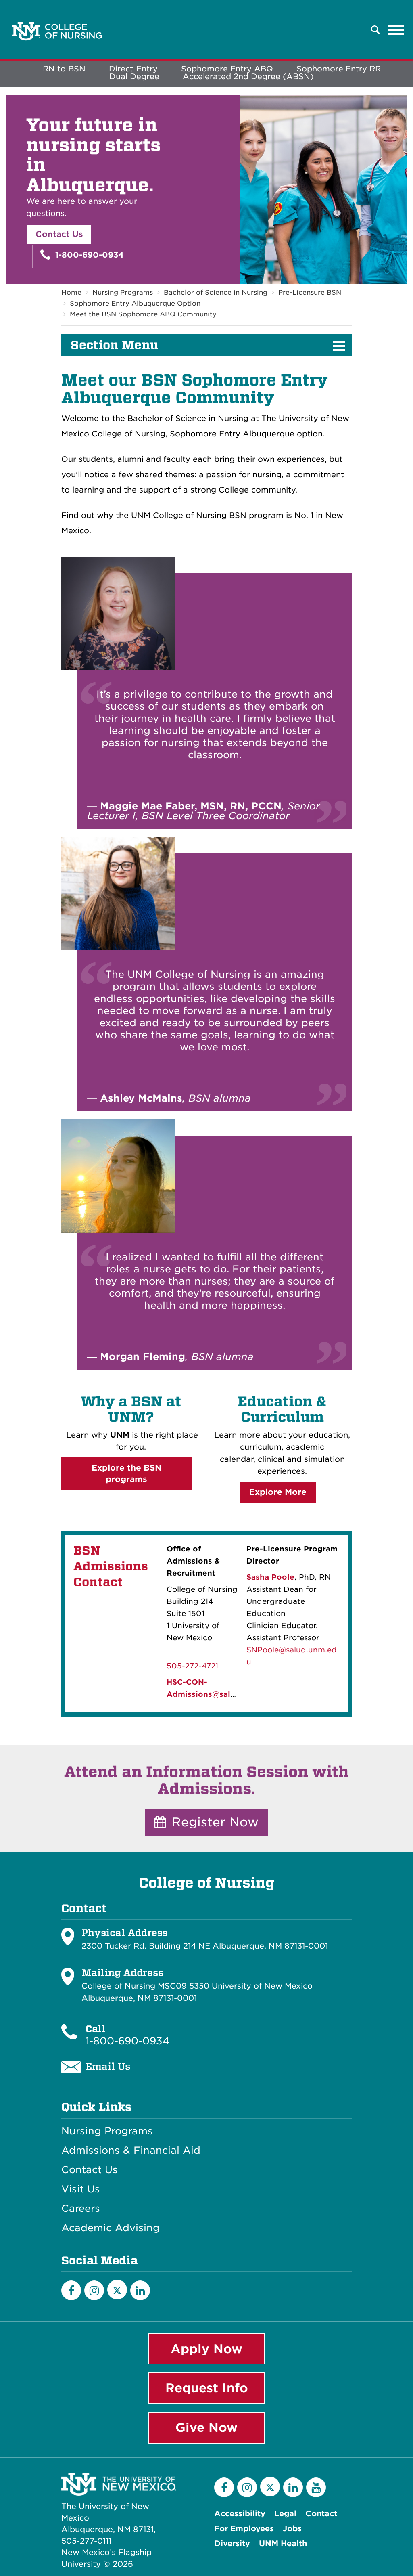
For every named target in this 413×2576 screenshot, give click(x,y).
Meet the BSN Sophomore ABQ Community (143, 314)
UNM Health (283, 2544)
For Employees (244, 2529)
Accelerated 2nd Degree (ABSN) (248, 77)
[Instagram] (94, 2290)
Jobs (292, 2529)
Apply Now (206, 2349)
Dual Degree (134, 77)
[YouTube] (316, 2487)
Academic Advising (111, 2228)
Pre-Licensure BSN (310, 292)
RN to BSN (64, 69)
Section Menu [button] (114, 345)
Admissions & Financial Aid (131, 2151)
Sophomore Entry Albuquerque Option (135, 303)
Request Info (207, 2388)
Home (71, 292)
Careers (81, 2209)
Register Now (213, 1822)
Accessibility (240, 2514)
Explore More (278, 1492)
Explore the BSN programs (127, 1474)
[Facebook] (71, 2290)
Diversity (232, 2544)
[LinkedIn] (140, 2290)
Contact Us (59, 234)
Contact (321, 2514)
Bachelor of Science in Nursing (216, 292)
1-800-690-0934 (88, 255)
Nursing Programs (123, 292)
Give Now (206, 2427)
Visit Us (81, 2189)
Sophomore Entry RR (339, 69)
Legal (285, 2514)
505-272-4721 (192, 1666)
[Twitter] (117, 2290)
